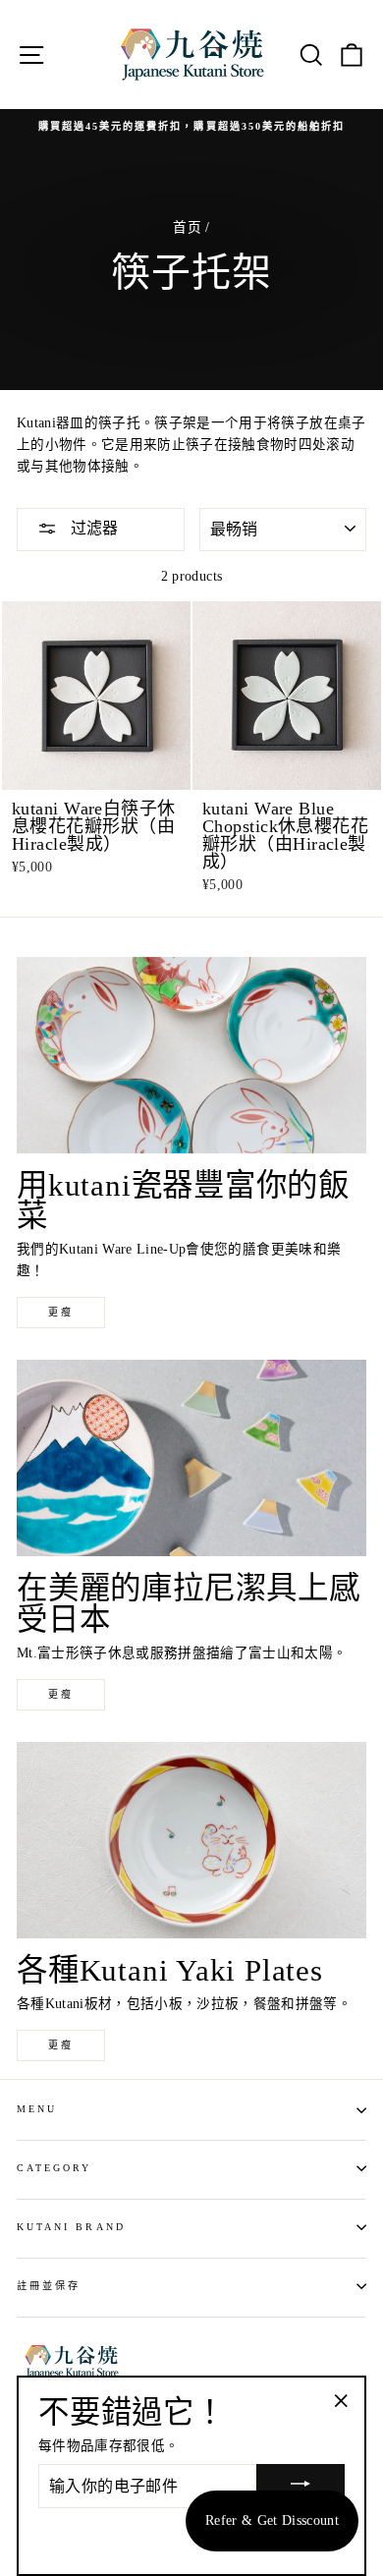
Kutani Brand (71, 2227)
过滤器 (92, 528)
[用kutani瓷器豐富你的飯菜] (191, 1055)
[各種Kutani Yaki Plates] (191, 1840)
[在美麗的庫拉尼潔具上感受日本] (191, 1458)
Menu (37, 2109)
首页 (187, 227)
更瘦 (61, 1312)
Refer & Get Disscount (272, 2520)
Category (54, 2168)
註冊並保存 (49, 2286)
